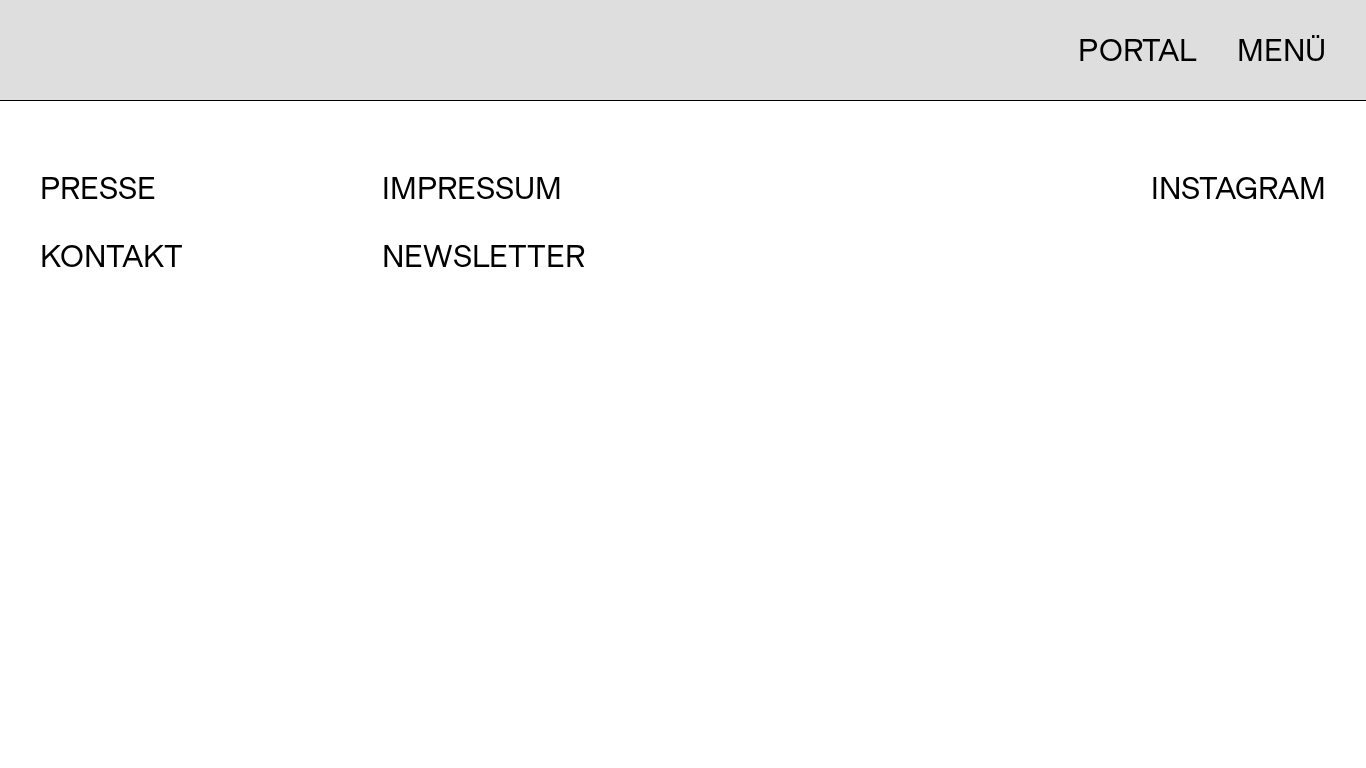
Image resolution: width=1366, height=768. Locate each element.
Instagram (1238, 188)
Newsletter (483, 256)
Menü (1281, 50)
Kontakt (111, 256)
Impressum (472, 188)
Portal (1137, 50)
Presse (98, 188)
